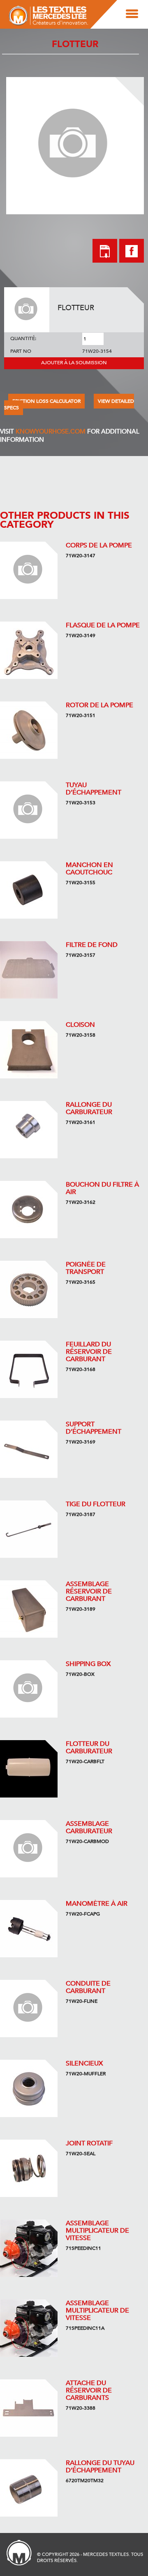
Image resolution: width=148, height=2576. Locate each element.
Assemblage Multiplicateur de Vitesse (97, 2231)
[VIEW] (29, 570)
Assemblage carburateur (89, 1827)
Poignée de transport (86, 1268)
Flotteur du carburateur (89, 1748)
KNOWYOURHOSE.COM (51, 431)
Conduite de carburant (88, 1987)
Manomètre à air (97, 1904)
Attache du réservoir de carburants (89, 2390)
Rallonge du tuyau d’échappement (100, 2467)
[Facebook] (132, 260)
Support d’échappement (94, 1428)
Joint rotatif (89, 2143)
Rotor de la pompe (99, 705)
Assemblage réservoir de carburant (89, 1591)
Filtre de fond (92, 945)
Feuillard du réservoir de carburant (89, 1352)
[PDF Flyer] (105, 252)
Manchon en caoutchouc (89, 869)
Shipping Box (88, 1664)
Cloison (80, 1025)
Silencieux (84, 2063)
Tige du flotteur (96, 1504)
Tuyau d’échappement (94, 789)
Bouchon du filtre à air (102, 1188)
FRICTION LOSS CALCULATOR (46, 401)
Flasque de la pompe (103, 625)
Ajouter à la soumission (74, 363)
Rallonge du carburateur (89, 1108)
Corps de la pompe (99, 545)
